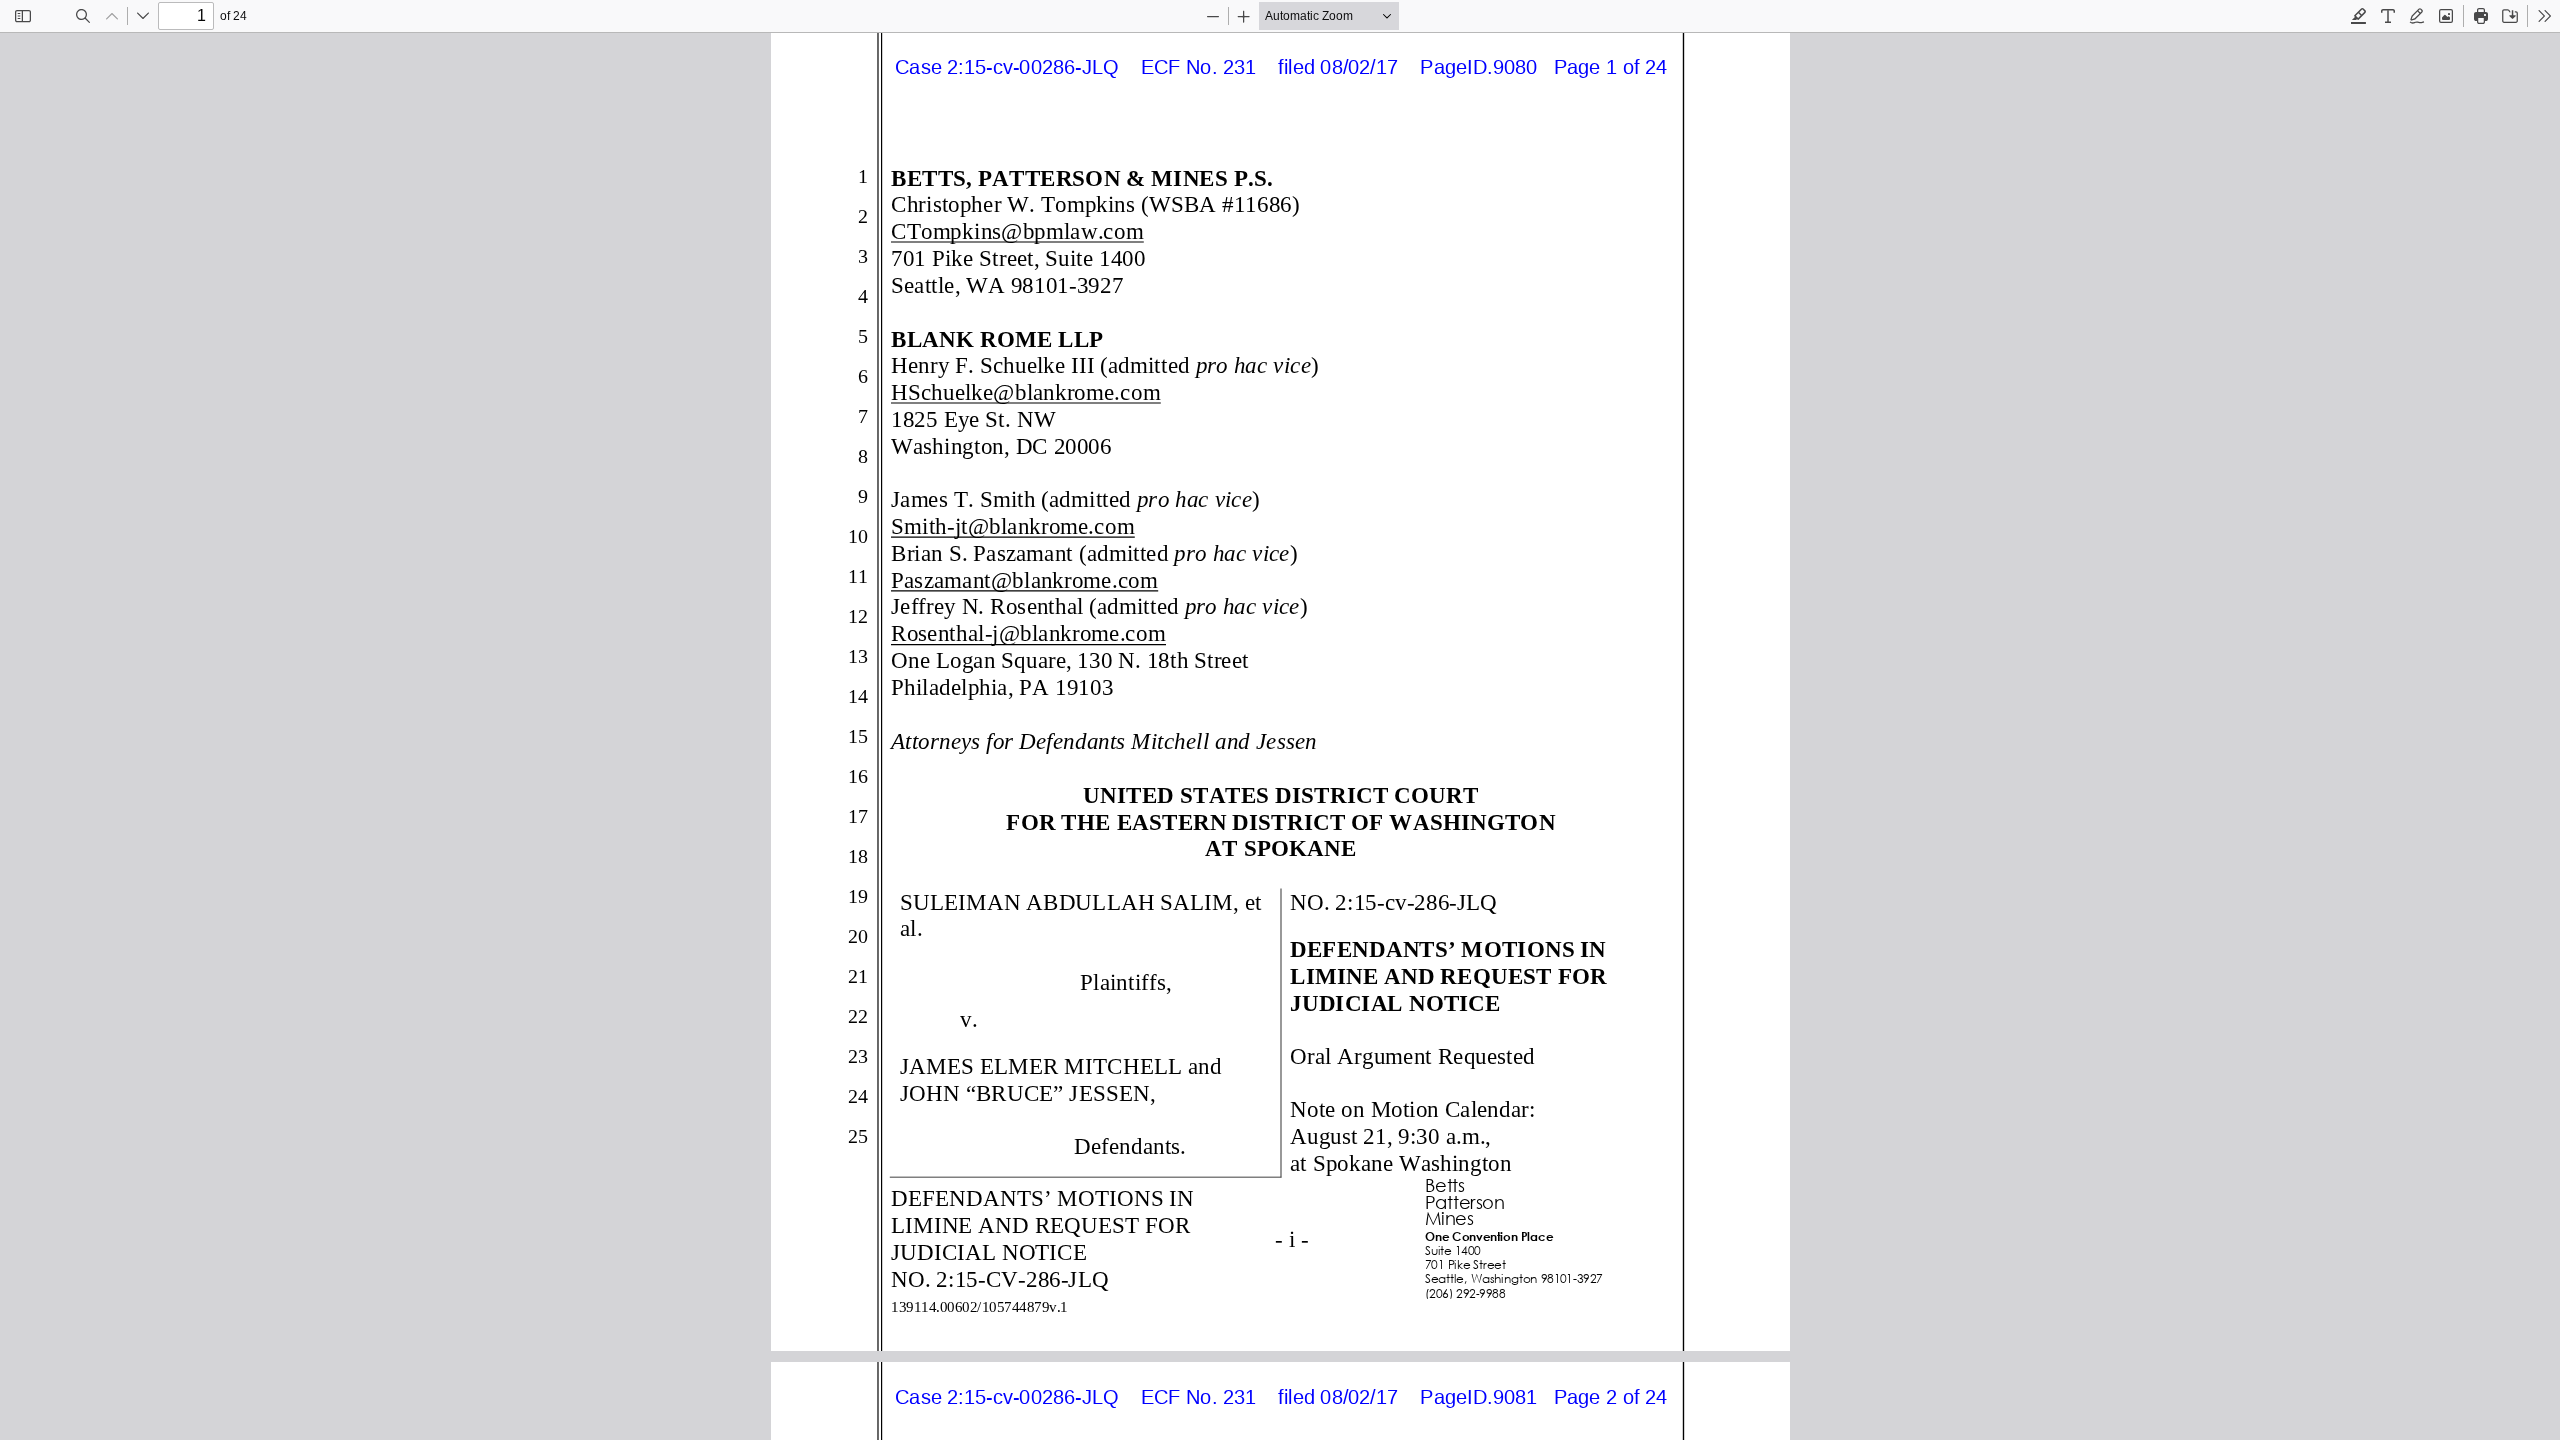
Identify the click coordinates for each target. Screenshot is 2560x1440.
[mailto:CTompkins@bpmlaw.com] (1016, 230)
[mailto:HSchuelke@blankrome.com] (1025, 391)
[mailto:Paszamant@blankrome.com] (1023, 579)
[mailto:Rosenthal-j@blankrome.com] (1027, 632)
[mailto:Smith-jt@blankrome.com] (1012, 525)
